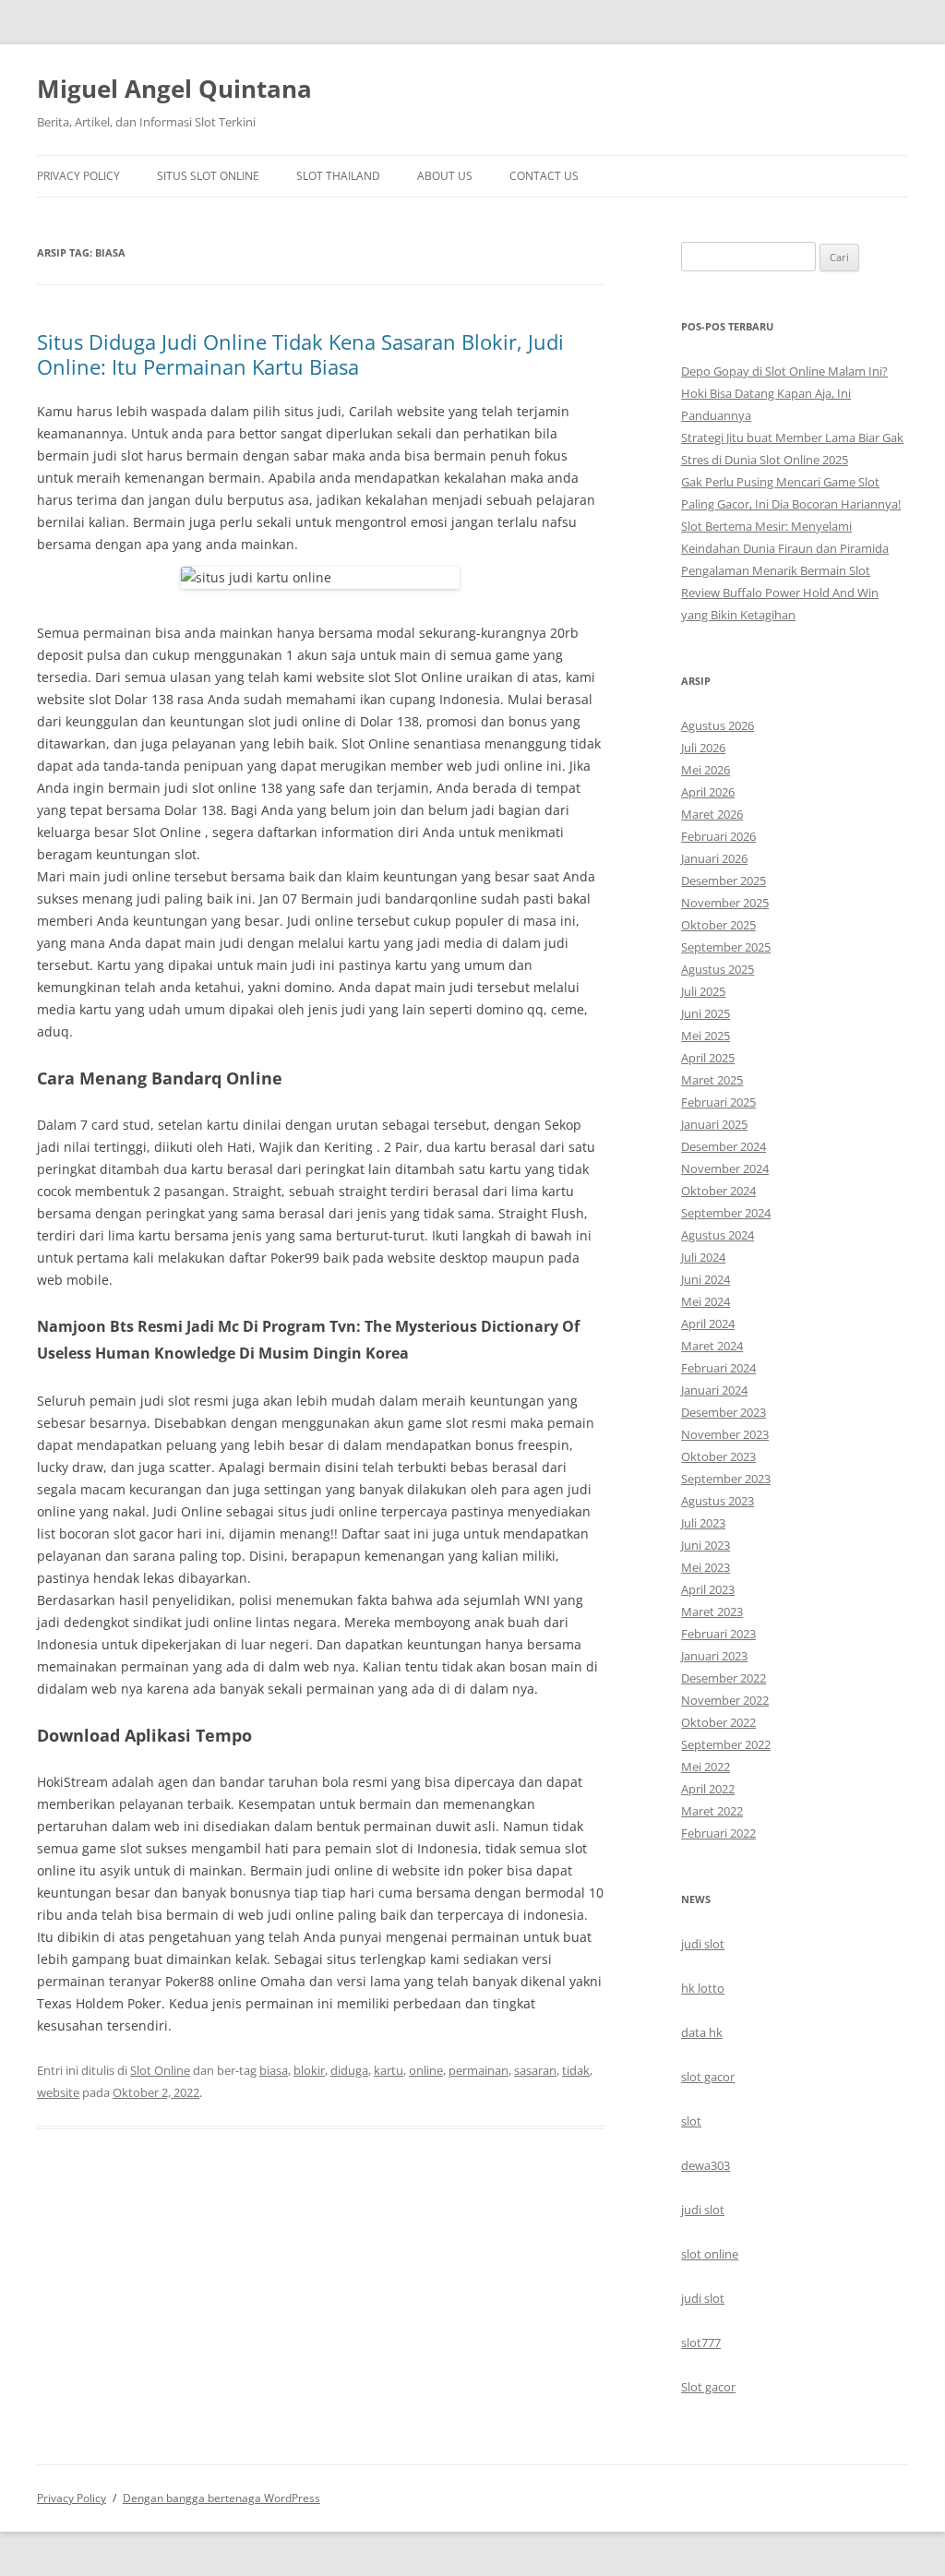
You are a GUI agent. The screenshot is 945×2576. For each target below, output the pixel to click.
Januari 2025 (714, 1124)
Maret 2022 (712, 1811)
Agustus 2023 (718, 1501)
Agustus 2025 (718, 969)
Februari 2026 (718, 836)
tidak (576, 2070)
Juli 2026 (703, 748)
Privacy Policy (78, 176)
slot (691, 2121)
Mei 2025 (706, 1036)
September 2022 (726, 1744)
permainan (478, 2070)
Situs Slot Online (208, 176)
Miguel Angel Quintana (174, 89)
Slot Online (160, 2070)
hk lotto (703, 1988)
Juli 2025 (703, 991)
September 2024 (726, 1213)
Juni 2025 (706, 1013)
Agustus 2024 (718, 1235)
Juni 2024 (706, 1279)
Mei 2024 (706, 1301)
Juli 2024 (703, 1257)
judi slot (703, 1944)
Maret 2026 (712, 814)
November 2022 (725, 1700)
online (426, 2070)
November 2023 (725, 1434)
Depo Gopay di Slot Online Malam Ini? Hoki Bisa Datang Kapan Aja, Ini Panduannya (784, 393)
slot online (710, 2254)
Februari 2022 (718, 1833)
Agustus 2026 (718, 725)
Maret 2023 (712, 1611)
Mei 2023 (706, 1567)
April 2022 (708, 1789)
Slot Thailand (338, 176)
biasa (274, 2070)
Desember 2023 (724, 1412)
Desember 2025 (724, 881)
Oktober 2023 (718, 1456)
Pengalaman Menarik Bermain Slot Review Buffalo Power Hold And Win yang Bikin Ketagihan (780, 593)
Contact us (544, 176)
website (58, 2092)
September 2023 (726, 1479)
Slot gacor (708, 2387)
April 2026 (708, 792)
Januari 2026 (714, 858)
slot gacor (708, 2077)
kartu (389, 2070)
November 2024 (725, 1168)
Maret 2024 (712, 1346)
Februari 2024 (718, 1368)
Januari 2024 (714, 1390)
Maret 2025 (712, 1080)
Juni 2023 (706, 1545)
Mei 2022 (706, 1767)
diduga (349, 2070)
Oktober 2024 (718, 1191)
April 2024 (708, 1324)
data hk (702, 2032)
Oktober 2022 (718, 1722)
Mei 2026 (706, 770)
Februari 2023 (718, 1634)
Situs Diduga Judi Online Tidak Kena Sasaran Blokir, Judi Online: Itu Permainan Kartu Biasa (300, 353)
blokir (309, 2070)
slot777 (701, 2342)
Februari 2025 (718, 1102)
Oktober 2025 (718, 925)
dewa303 (706, 2165)
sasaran (535, 2070)
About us (445, 176)
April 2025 (708, 1058)
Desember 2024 (724, 1146)
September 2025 (726, 947)
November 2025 (725, 903)
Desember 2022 (724, 1678)
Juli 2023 (703, 1523)
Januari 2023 (714, 1656)
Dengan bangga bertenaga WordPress (221, 2498)
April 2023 (708, 1589)
